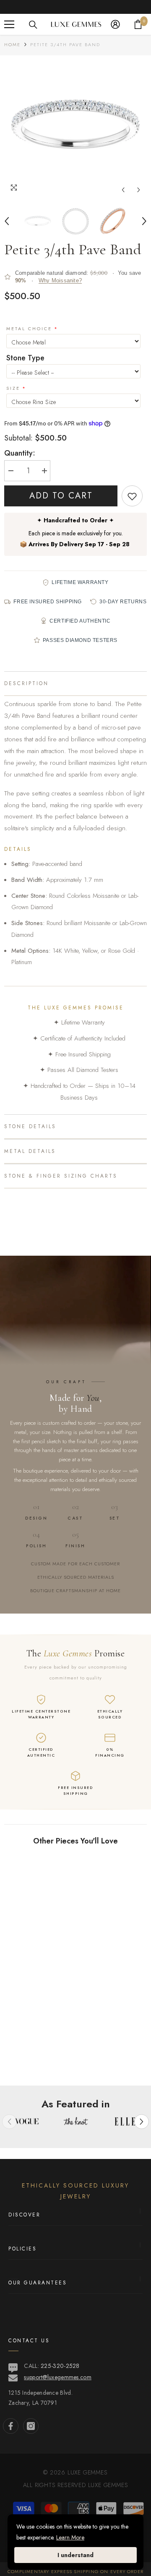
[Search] (33, 25)
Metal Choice (29, 329)
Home (12, 44)
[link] (75, 2058)
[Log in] (115, 24)
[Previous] (123, 190)
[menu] (9, 24)
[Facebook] (11, 2426)
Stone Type (25, 358)
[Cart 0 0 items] (138, 24)
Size (13, 388)
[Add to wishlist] (132, 496)
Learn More (70, 2537)
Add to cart (61, 496)
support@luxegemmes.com (58, 2377)
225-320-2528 (60, 2366)
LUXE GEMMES (107, 2485)
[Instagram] (31, 2426)
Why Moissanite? (60, 280)
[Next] (139, 190)
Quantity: (20, 453)
